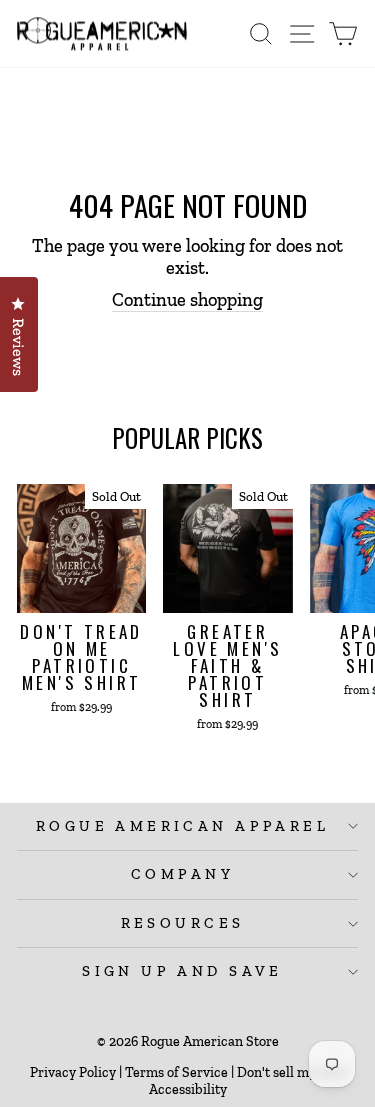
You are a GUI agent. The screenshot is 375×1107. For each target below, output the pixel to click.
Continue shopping (187, 300)
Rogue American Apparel (182, 826)
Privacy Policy (73, 1072)
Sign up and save (182, 971)
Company (182, 874)
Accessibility (188, 1089)
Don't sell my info (290, 1072)
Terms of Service (176, 1072)
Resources (183, 923)
